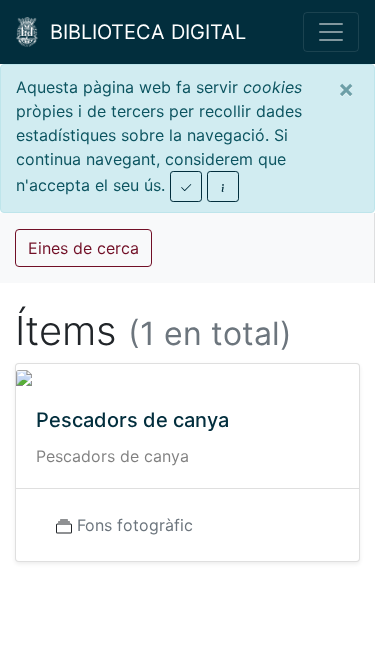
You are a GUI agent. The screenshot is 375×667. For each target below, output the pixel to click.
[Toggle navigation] (331, 32)
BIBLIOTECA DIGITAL (142, 32)
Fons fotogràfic (135, 525)
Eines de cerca (83, 248)
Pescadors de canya (132, 420)
